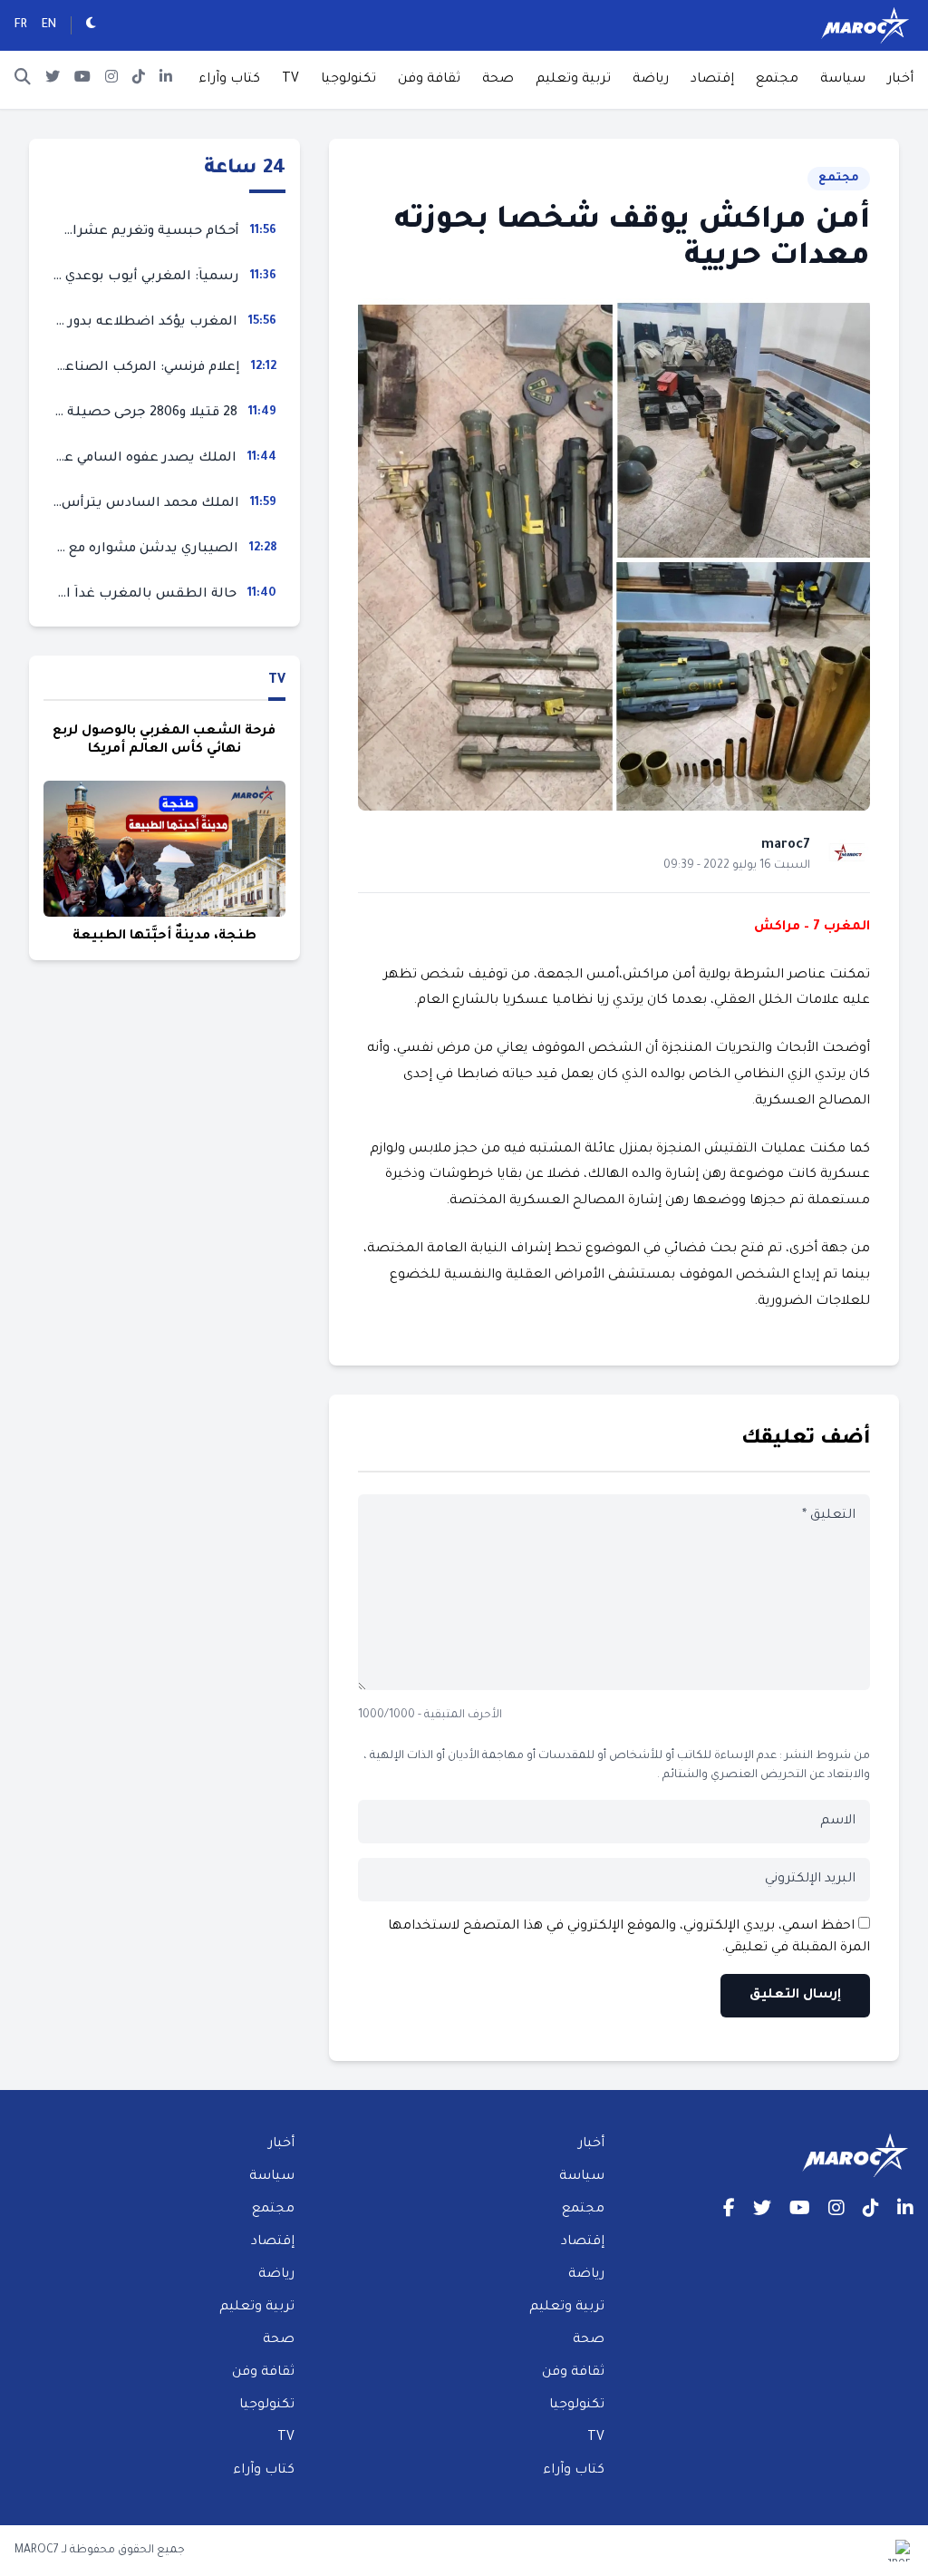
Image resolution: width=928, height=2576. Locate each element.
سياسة (843, 80)
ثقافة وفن (429, 80)
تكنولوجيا (348, 80)
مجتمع (777, 80)
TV (290, 80)
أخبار (900, 80)
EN (49, 25)
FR (21, 25)
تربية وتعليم (573, 80)
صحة (498, 80)
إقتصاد (712, 80)
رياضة (651, 80)
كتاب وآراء (229, 80)
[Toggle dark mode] (91, 25)
